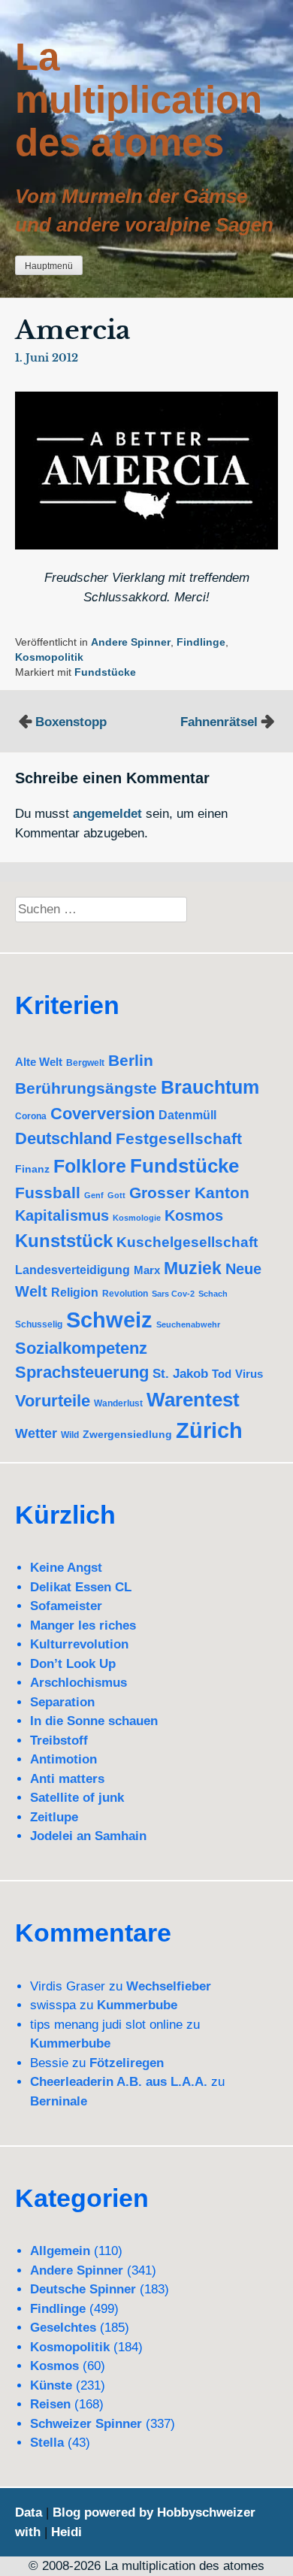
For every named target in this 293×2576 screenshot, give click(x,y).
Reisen (50, 2404)
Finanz (32, 1169)
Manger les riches (83, 1626)
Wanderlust (118, 1403)
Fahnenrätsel (219, 722)
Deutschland (63, 1138)
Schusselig (39, 1324)
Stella (47, 2443)
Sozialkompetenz (81, 1348)
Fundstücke (105, 672)
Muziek (193, 1268)
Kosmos (194, 1215)
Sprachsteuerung (82, 1372)
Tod (222, 1374)
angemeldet (107, 814)
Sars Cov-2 (173, 1294)
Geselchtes (63, 2328)
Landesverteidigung (72, 1270)
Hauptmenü (49, 266)
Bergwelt (85, 1062)
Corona (31, 1116)
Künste (51, 2385)
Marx (147, 1270)
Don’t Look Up (73, 1664)
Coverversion (103, 1114)
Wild (70, 1435)
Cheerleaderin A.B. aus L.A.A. (119, 2082)
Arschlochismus (79, 1683)
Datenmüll (187, 1115)
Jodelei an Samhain (88, 1836)
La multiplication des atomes (139, 100)
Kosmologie (137, 1218)
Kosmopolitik (49, 657)
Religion (75, 1293)
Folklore (90, 1166)
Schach (213, 1294)
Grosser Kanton (189, 1193)
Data (29, 2512)
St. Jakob (180, 1374)
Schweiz (109, 1320)
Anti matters (67, 1779)
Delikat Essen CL (81, 1587)
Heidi (66, 2532)
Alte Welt (39, 1062)
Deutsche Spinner (83, 2289)
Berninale (59, 2101)
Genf (94, 1195)
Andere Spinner (131, 642)
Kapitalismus (62, 1215)
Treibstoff (59, 1741)
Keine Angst (66, 1568)
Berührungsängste (86, 1088)
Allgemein (60, 2251)
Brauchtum (210, 1087)
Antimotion (63, 1759)
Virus (249, 1374)
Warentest (193, 1400)
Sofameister (66, 1606)
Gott (116, 1195)
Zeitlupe (54, 1817)
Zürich (209, 1430)
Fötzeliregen (127, 2063)
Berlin (131, 1060)
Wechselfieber (169, 1986)
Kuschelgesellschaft (187, 1242)
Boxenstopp (71, 722)
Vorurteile (53, 1401)
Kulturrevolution (79, 1644)
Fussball (48, 1193)
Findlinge (201, 642)
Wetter (36, 1433)
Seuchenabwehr (188, 1324)
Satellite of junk (77, 1798)
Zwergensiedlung (127, 1434)
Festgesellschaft (179, 1138)
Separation (62, 1702)
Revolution (125, 1293)
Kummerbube (137, 2005)
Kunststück (64, 1241)
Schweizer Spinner (86, 2424)
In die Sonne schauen (94, 1721)
